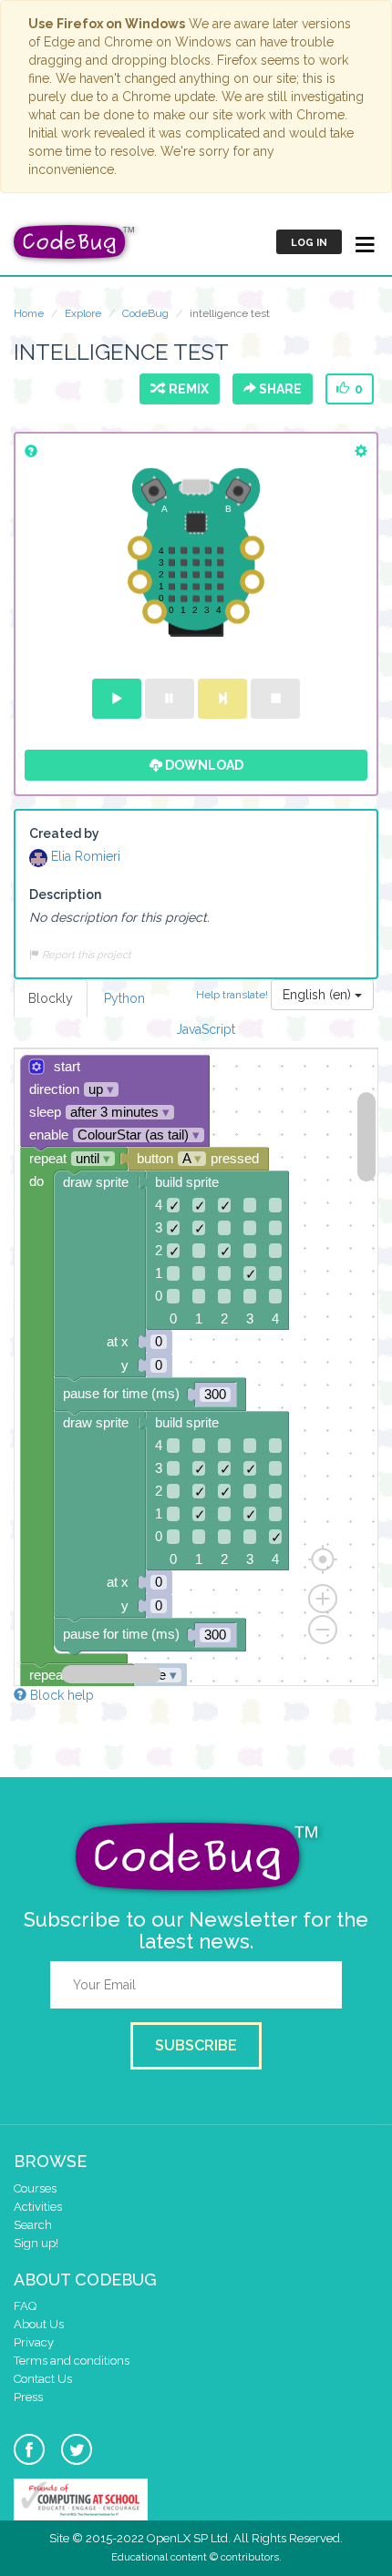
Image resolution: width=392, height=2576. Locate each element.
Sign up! (36, 2243)
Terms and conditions (72, 2361)
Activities (38, 2207)
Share (279, 389)
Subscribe (196, 2045)
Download (203, 765)
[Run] (117, 699)
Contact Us (43, 2379)
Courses (35, 2188)
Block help (60, 1695)
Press (28, 2397)
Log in (309, 243)
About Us (39, 2324)
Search (33, 2225)
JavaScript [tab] (206, 1029)
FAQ (25, 2306)
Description (65, 894)
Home (29, 313)
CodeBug (145, 313)
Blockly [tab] (51, 998)
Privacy (34, 2342)
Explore (83, 313)
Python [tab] (124, 998)
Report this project (85, 955)
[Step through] (222, 699)
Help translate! (233, 994)
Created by (64, 833)
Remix (186, 389)
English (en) (319, 995)
